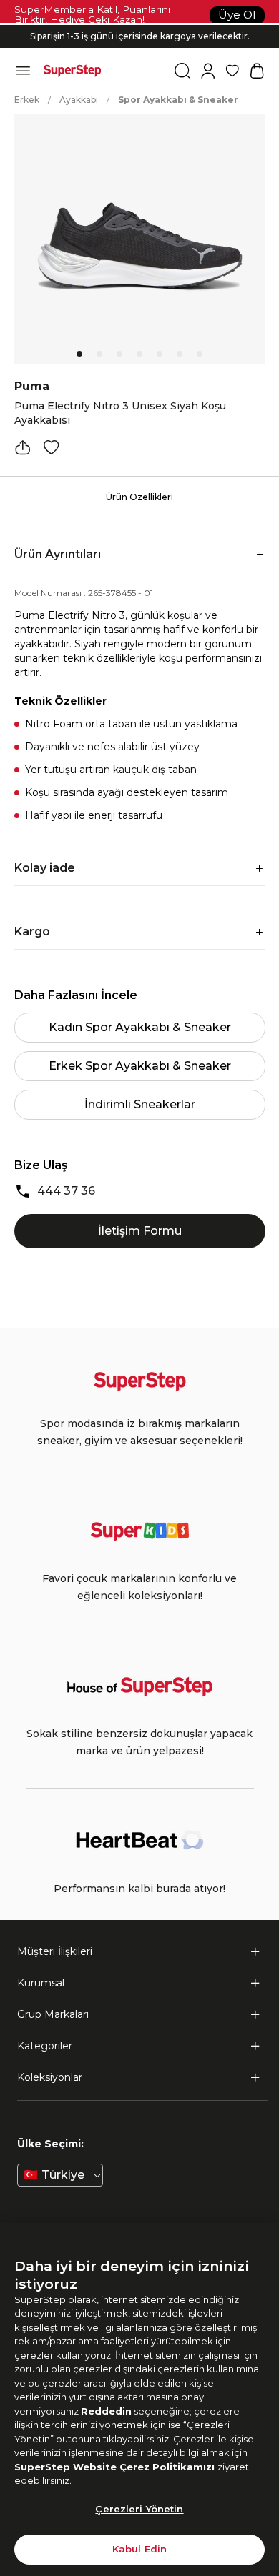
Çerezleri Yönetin (139, 2509)
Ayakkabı (79, 100)
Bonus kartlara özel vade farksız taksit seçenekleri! (139, 25)
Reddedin (106, 2411)
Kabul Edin (139, 2549)
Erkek (27, 100)
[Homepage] (72, 71)
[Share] (23, 447)
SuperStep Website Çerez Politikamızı (116, 2467)
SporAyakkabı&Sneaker (178, 100)
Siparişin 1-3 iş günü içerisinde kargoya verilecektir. (140, 36)
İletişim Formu (140, 1231)
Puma (32, 386)
